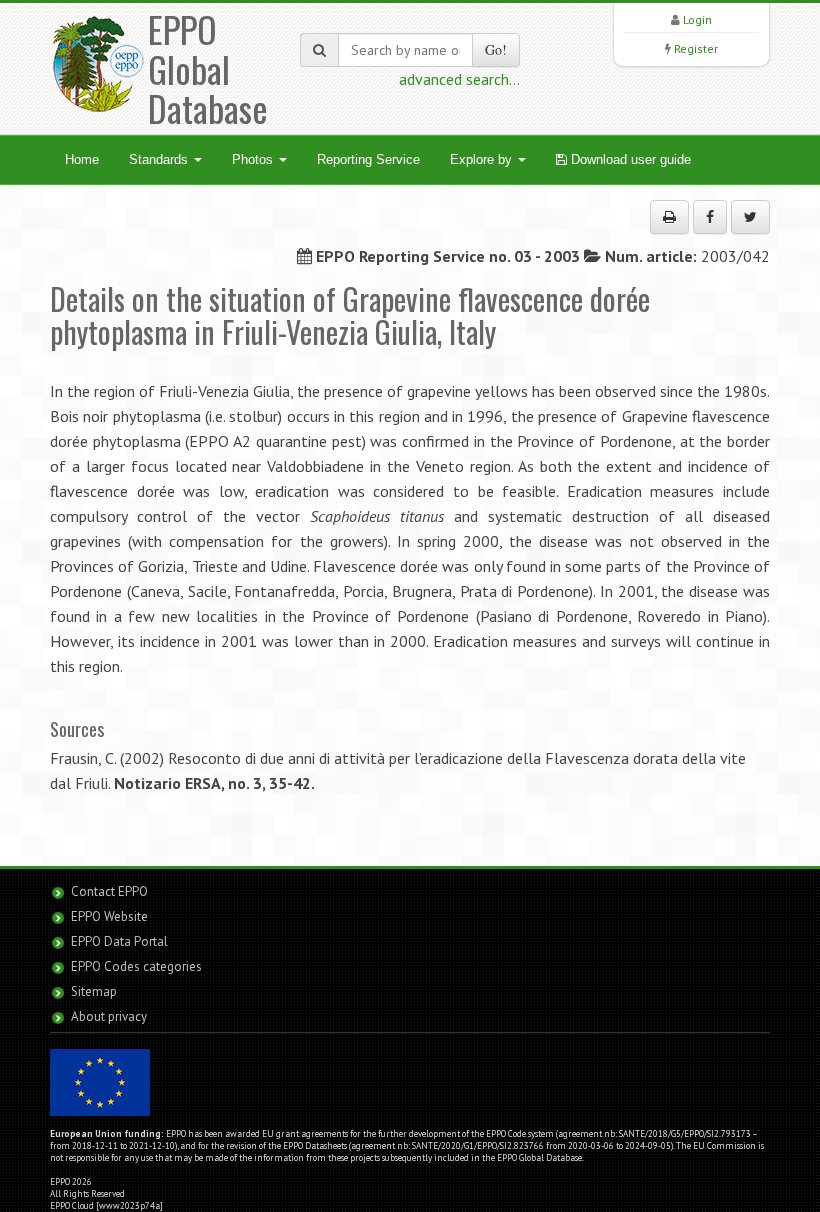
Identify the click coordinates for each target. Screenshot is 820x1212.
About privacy (109, 1016)
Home (82, 159)
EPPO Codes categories (136, 966)
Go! (496, 49)
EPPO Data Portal (119, 941)
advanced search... (459, 79)
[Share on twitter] (750, 217)
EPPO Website (109, 916)
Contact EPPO (109, 891)
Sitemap (94, 991)
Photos (254, 159)
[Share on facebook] (710, 217)
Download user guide (629, 159)
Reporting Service (368, 159)
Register (696, 48)
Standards (160, 159)
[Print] (669, 217)
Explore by (483, 159)
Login (697, 19)
